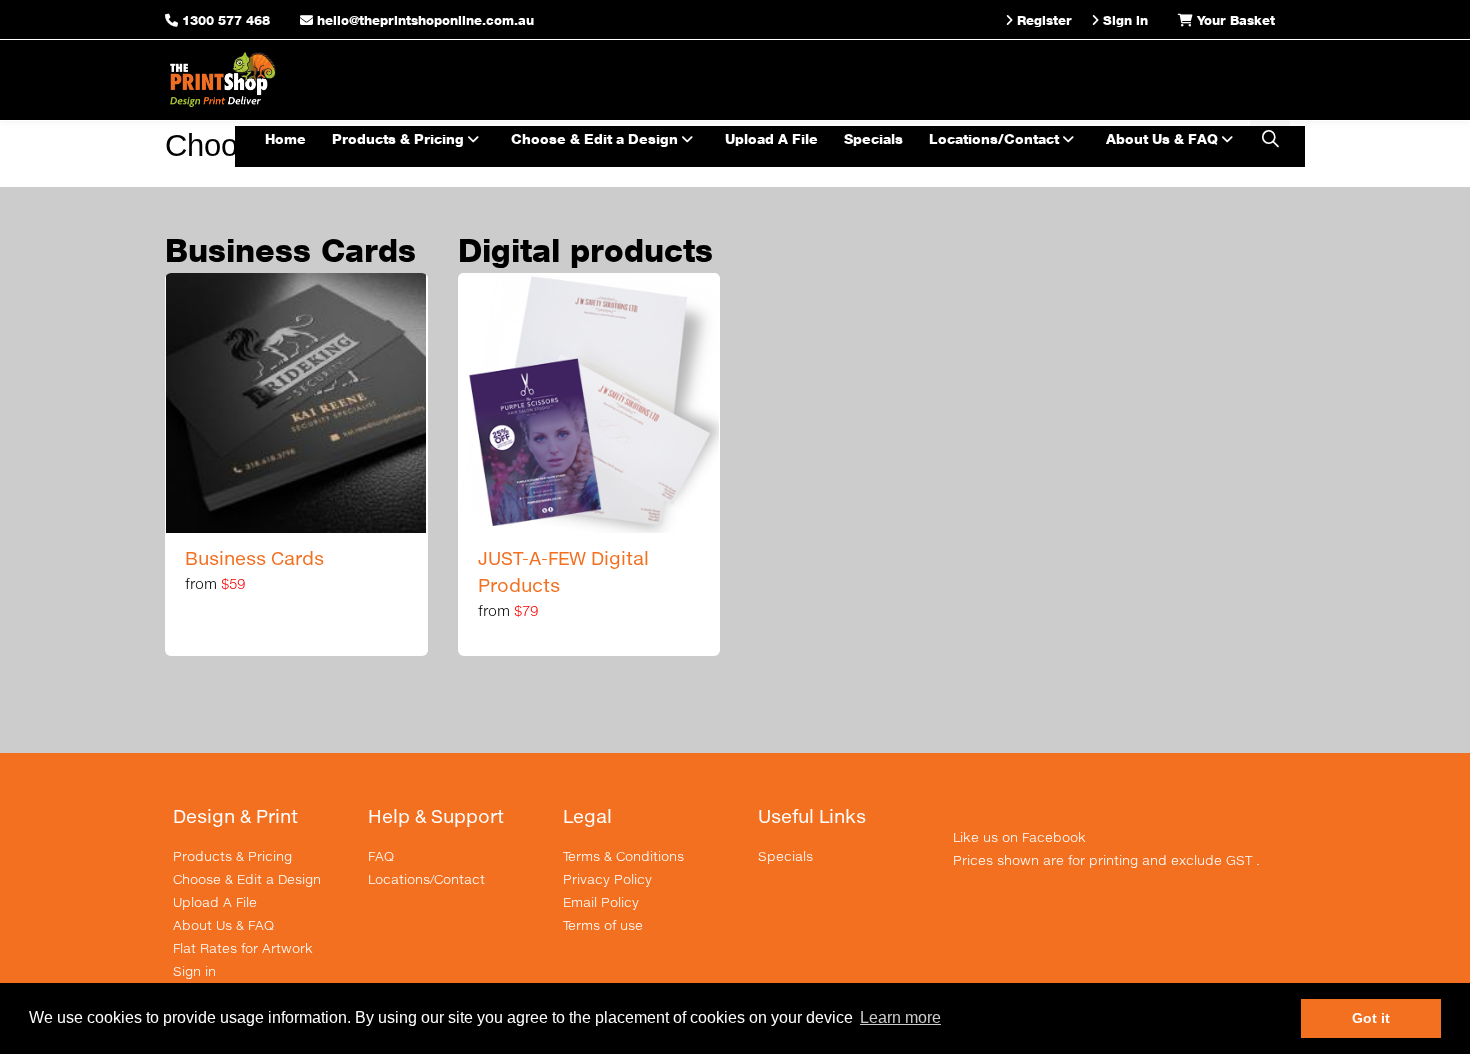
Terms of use (603, 925)
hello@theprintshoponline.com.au (423, 20)
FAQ (381, 856)
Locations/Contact (996, 138)
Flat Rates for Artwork (243, 948)
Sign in (194, 971)
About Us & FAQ (1164, 138)
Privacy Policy (607, 879)
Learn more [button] (900, 1017)
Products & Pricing (400, 138)
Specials (873, 138)
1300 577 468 (226, 20)
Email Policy (601, 902)
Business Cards (254, 558)
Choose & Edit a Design (596, 138)
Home (285, 138)
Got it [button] (1371, 1018)
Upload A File (771, 138)
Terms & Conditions (623, 856)
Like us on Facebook (1019, 837)
